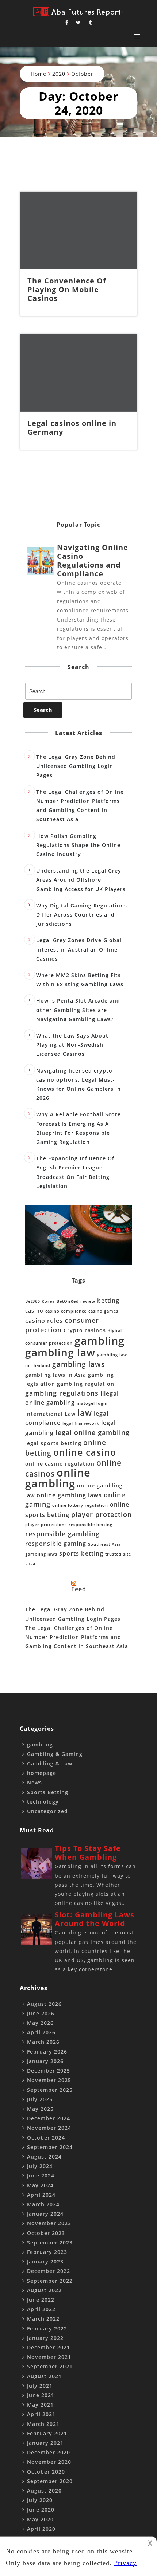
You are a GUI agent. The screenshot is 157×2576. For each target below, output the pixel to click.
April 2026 (41, 2032)
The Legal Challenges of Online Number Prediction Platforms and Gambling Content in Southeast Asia (77, 1637)
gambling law (60, 1352)
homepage (42, 1773)
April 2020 (41, 2529)
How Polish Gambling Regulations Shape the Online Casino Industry (78, 845)
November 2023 (49, 2223)
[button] (137, 36)
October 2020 (46, 2472)
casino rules (44, 1321)
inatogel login (92, 1403)
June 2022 (41, 2300)
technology (43, 1802)
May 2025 (40, 2109)
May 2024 (40, 2185)
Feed (79, 1589)
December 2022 (49, 2271)
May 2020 (40, 2519)
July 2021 (40, 2386)
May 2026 (40, 2023)
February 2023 (47, 2252)
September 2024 (50, 2147)
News (35, 1782)
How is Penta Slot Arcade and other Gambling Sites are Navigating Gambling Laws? (78, 1010)
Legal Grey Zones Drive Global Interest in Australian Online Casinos (79, 949)
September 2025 (50, 2090)
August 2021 (44, 2376)
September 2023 (50, 2242)
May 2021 (40, 2405)
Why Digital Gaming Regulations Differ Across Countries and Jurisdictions (82, 915)
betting (108, 1301)
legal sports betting (53, 1443)
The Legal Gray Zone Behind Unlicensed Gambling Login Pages (76, 766)
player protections (46, 1525)
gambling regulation (86, 1384)
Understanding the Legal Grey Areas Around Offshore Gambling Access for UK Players (81, 880)
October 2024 (46, 2138)
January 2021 (45, 2443)
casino (34, 1311)
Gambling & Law (50, 1763)
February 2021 (47, 2433)
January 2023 (45, 2261)
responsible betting (91, 1525)
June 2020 (41, 2510)
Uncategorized (47, 1811)
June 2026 (41, 2013)
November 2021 (49, 2357)
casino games (103, 1311)
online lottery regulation (80, 1505)
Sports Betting (48, 1792)
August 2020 (44, 2491)
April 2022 (41, 2309)
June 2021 (41, 2395)
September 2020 (50, 2481)
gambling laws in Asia (56, 1375)
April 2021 (41, 2414)
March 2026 (43, 2042)
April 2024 (41, 2195)
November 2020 (49, 2462)
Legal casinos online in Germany (72, 428)
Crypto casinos (85, 1330)
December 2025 (49, 2071)
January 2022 (45, 2338)
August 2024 (44, 2157)
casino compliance (66, 1311)
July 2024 (40, 2166)
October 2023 (46, 2233)
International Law (50, 1414)
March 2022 (43, 2319)
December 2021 (49, 2347)
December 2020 (49, 2452)
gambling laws (78, 1364)
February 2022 (47, 2328)
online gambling (58, 1478)
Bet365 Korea (40, 1301)
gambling (99, 1340)
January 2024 (45, 2214)
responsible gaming (56, 1544)
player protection (102, 1514)
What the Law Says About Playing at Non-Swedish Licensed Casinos (72, 1045)
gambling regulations (62, 1393)
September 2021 (50, 2366)
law (85, 1413)
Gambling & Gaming (55, 1754)
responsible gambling (62, 1534)
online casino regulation (60, 1464)
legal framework (81, 1423)
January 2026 (45, 2061)
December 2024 (49, 2118)
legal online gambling (93, 1432)
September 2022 (50, 2281)
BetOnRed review (76, 1301)
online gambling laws (69, 1495)
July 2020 (40, 2500)
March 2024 (43, 2204)
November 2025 (49, 2080)
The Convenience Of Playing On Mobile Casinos (67, 289)
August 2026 (44, 2004)
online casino (85, 1452)
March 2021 (43, 2424)
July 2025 (40, 2099)
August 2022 (44, 2290)
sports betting (81, 1553)
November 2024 (49, 2128)
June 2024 (41, 2175)
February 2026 (47, 2052)
